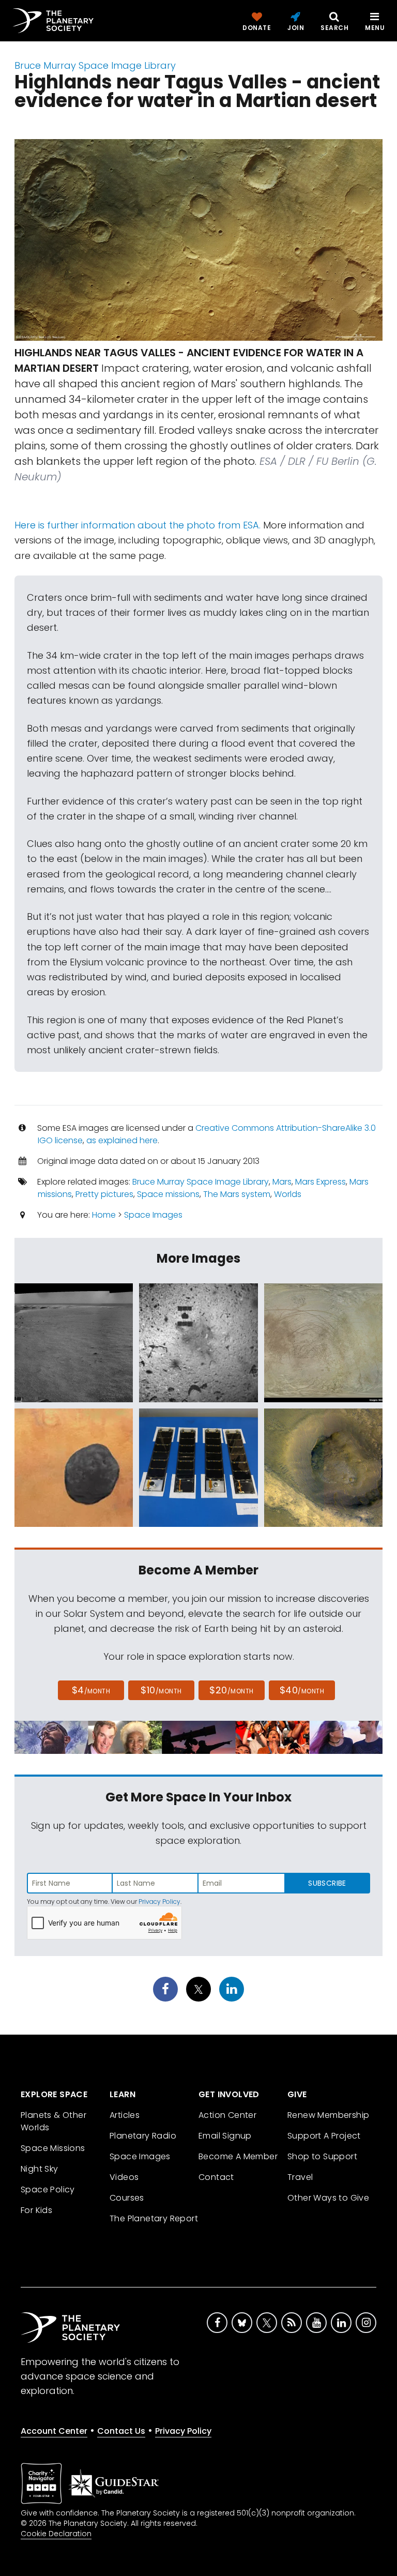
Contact (216, 2177)
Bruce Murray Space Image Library (95, 65)
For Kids (36, 2210)
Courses (127, 2198)
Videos (124, 2177)
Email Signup (225, 2136)
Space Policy (48, 2189)
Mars (282, 1182)
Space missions (168, 1194)
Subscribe (327, 1883)
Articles (125, 2115)
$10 (161, 1690)
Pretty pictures (104, 1194)
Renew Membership (328, 2115)
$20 (231, 1690)
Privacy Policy (159, 1901)
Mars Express (320, 1182)
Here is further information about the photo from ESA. (138, 525)
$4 (91, 1690)
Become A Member (238, 2156)
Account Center (54, 2431)
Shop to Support (322, 2156)
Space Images (153, 1215)
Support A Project (324, 2136)
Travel (300, 2177)
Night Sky (40, 2169)
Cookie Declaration (56, 2534)
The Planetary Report (154, 2218)
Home (104, 1215)
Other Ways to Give (328, 2198)
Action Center (227, 2115)
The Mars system (237, 1194)
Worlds (288, 1194)
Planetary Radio (143, 2136)
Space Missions (53, 2148)
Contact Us (121, 2431)
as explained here (122, 1140)
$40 (302, 1690)
